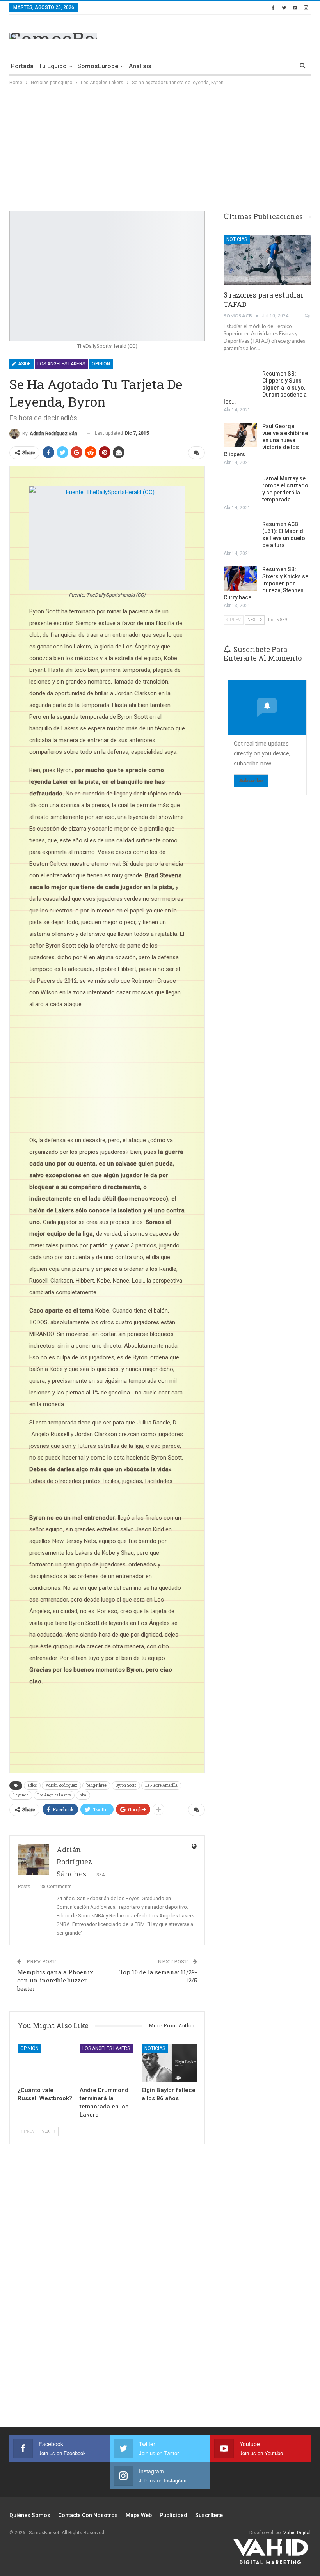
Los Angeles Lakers (61, 364)
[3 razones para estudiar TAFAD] (267, 260)
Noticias (155, 2048)
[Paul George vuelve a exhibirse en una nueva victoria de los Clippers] (240, 435)
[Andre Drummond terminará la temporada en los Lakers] (107, 2063)
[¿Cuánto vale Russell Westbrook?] (45, 2063)
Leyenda (21, 1795)
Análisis (140, 66)
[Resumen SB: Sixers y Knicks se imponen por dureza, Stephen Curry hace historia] (240, 578)
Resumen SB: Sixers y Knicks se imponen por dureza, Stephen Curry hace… (266, 583)
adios (32, 1785)
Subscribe (251, 780)
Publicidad (173, 2515)
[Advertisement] (219, 34)
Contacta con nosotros (88, 2515)
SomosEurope (98, 66)
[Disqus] (107, 2290)
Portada (22, 66)
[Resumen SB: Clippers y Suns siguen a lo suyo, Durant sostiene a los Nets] (240, 383)
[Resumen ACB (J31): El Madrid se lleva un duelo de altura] (240, 533)
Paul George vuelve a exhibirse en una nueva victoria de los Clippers (266, 440)
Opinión (101, 364)
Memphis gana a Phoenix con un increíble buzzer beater (55, 1980)
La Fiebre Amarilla (161, 1785)
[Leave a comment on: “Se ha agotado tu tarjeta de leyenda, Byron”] (196, 453)
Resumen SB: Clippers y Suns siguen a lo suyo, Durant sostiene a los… (265, 388)
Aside (24, 364)
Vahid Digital (297, 2533)
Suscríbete (209, 2515)
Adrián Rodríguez (61, 1785)
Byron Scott (126, 1785)
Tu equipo (53, 66)
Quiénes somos (30, 2515)
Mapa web (139, 2515)
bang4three (96, 1785)
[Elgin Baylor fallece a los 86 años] (169, 2063)
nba (83, 1795)
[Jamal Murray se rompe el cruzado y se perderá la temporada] (240, 487)
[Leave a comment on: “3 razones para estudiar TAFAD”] (308, 316)
